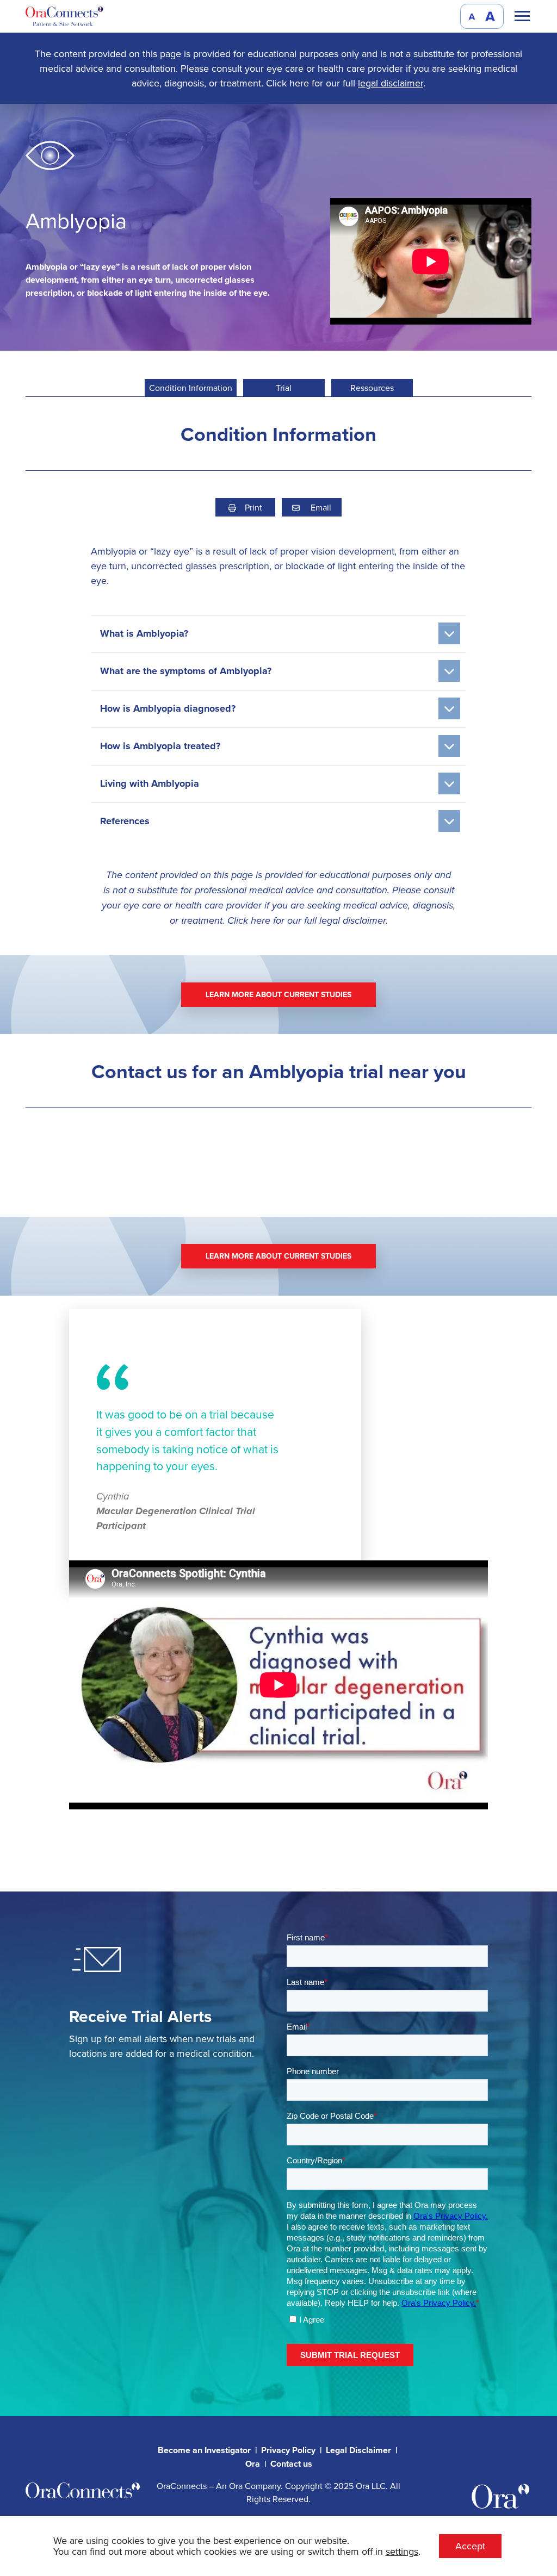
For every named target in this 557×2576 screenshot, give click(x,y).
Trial (284, 388)
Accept (470, 2546)
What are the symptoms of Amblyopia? (186, 671)
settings (402, 2552)
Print (253, 507)
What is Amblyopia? (144, 633)
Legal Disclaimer (358, 2450)
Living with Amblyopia (150, 783)
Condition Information (191, 388)
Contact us (291, 2464)
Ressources (372, 388)
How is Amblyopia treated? (160, 746)
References (125, 821)
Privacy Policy (288, 2450)
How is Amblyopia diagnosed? (168, 708)
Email (320, 507)
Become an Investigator (204, 2450)
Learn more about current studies (278, 994)
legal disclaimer (391, 83)
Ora (253, 2464)
